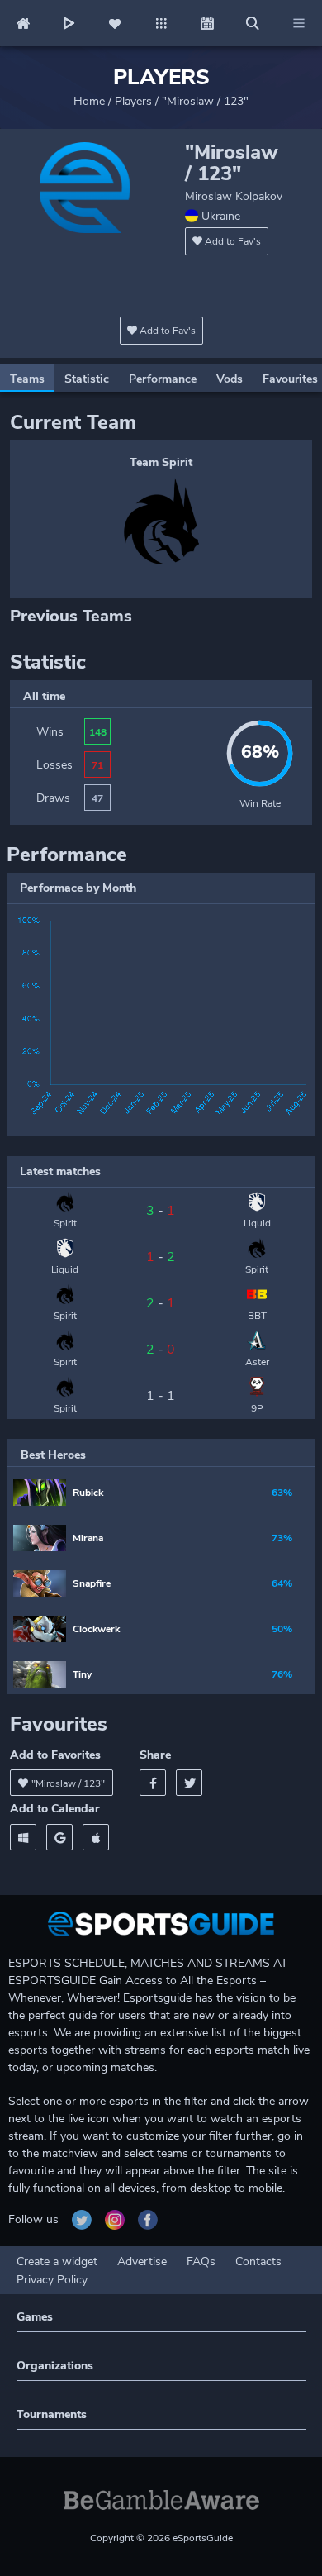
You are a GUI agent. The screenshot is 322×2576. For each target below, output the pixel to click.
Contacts (258, 2262)
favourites (290, 379)
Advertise (142, 2262)
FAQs (201, 2262)
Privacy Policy (52, 2280)
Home (89, 101)
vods (230, 379)
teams (27, 379)
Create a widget (57, 2262)
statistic (87, 379)
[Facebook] (153, 1783)
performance (163, 379)
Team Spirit (161, 462)
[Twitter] (189, 1783)
